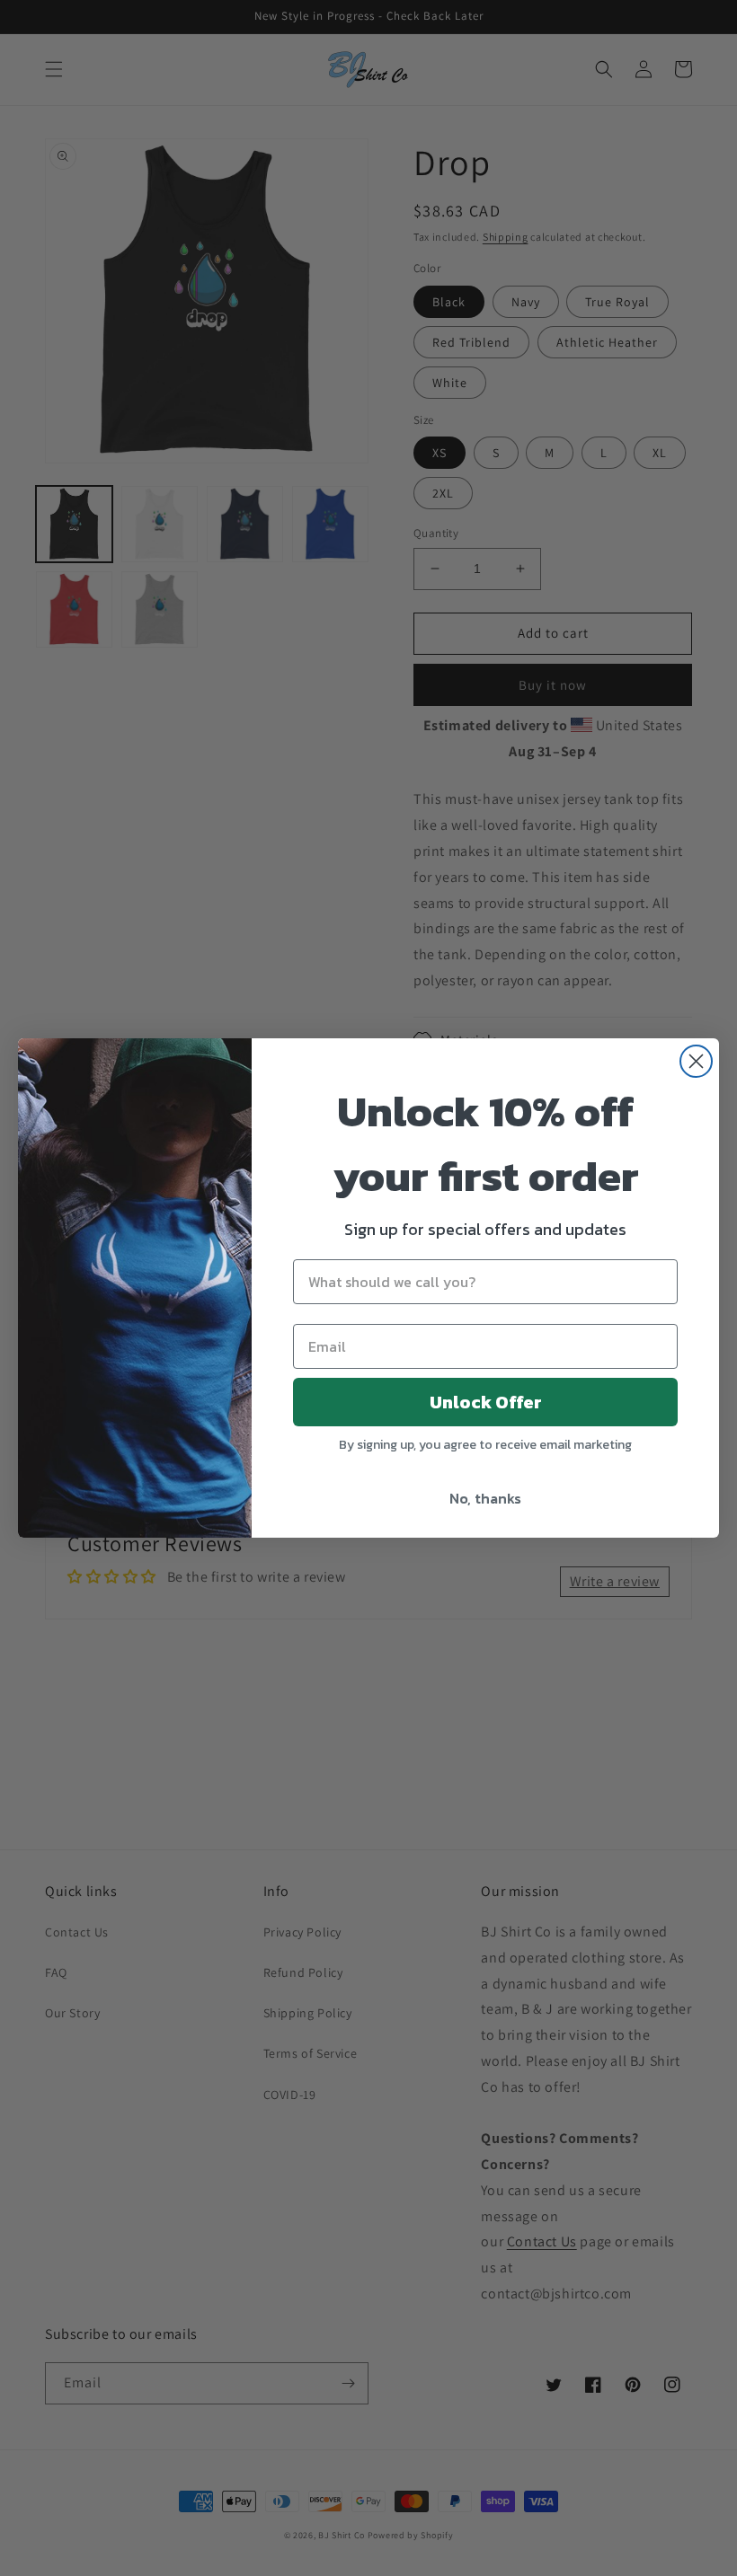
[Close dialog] (696, 1061)
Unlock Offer (486, 1402)
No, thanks (485, 1498)
